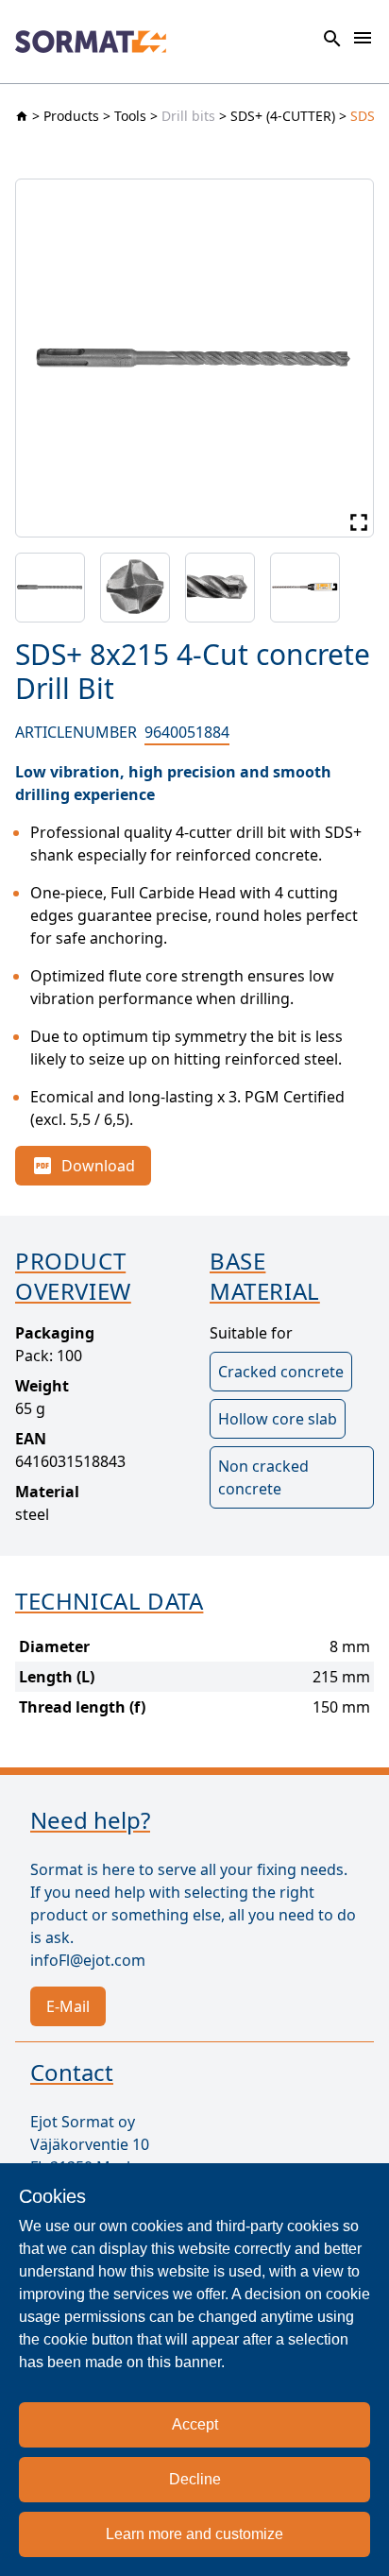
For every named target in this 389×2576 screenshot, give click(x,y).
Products (71, 116)
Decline (195, 2479)
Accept (195, 2424)
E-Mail (68, 2006)
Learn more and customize (194, 2534)
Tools (130, 116)
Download (98, 1166)
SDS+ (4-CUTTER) (283, 116)
